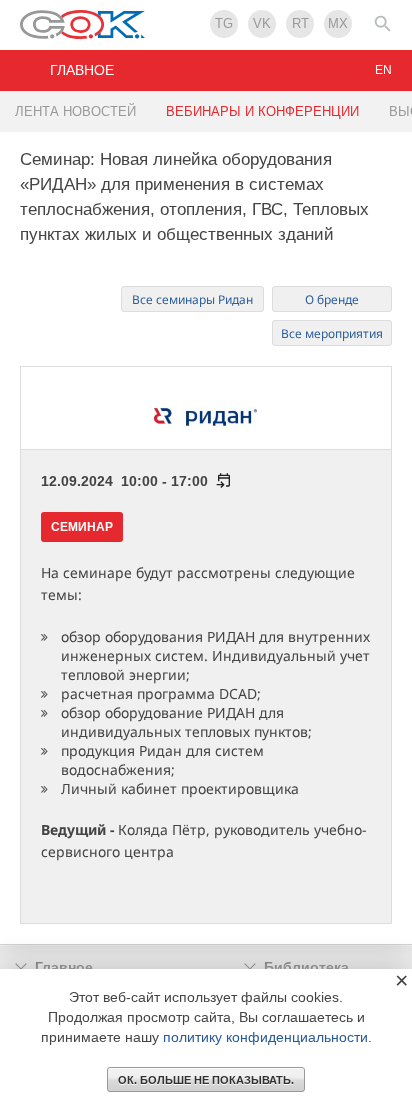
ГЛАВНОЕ (82, 70)
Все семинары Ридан (192, 299)
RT (300, 23)
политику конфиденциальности (265, 1037)
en (383, 70)
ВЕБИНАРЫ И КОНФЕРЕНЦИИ (262, 111)
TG (224, 23)
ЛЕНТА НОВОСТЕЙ (75, 111)
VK (262, 23)
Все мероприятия (332, 333)
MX (338, 23)
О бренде (332, 299)
